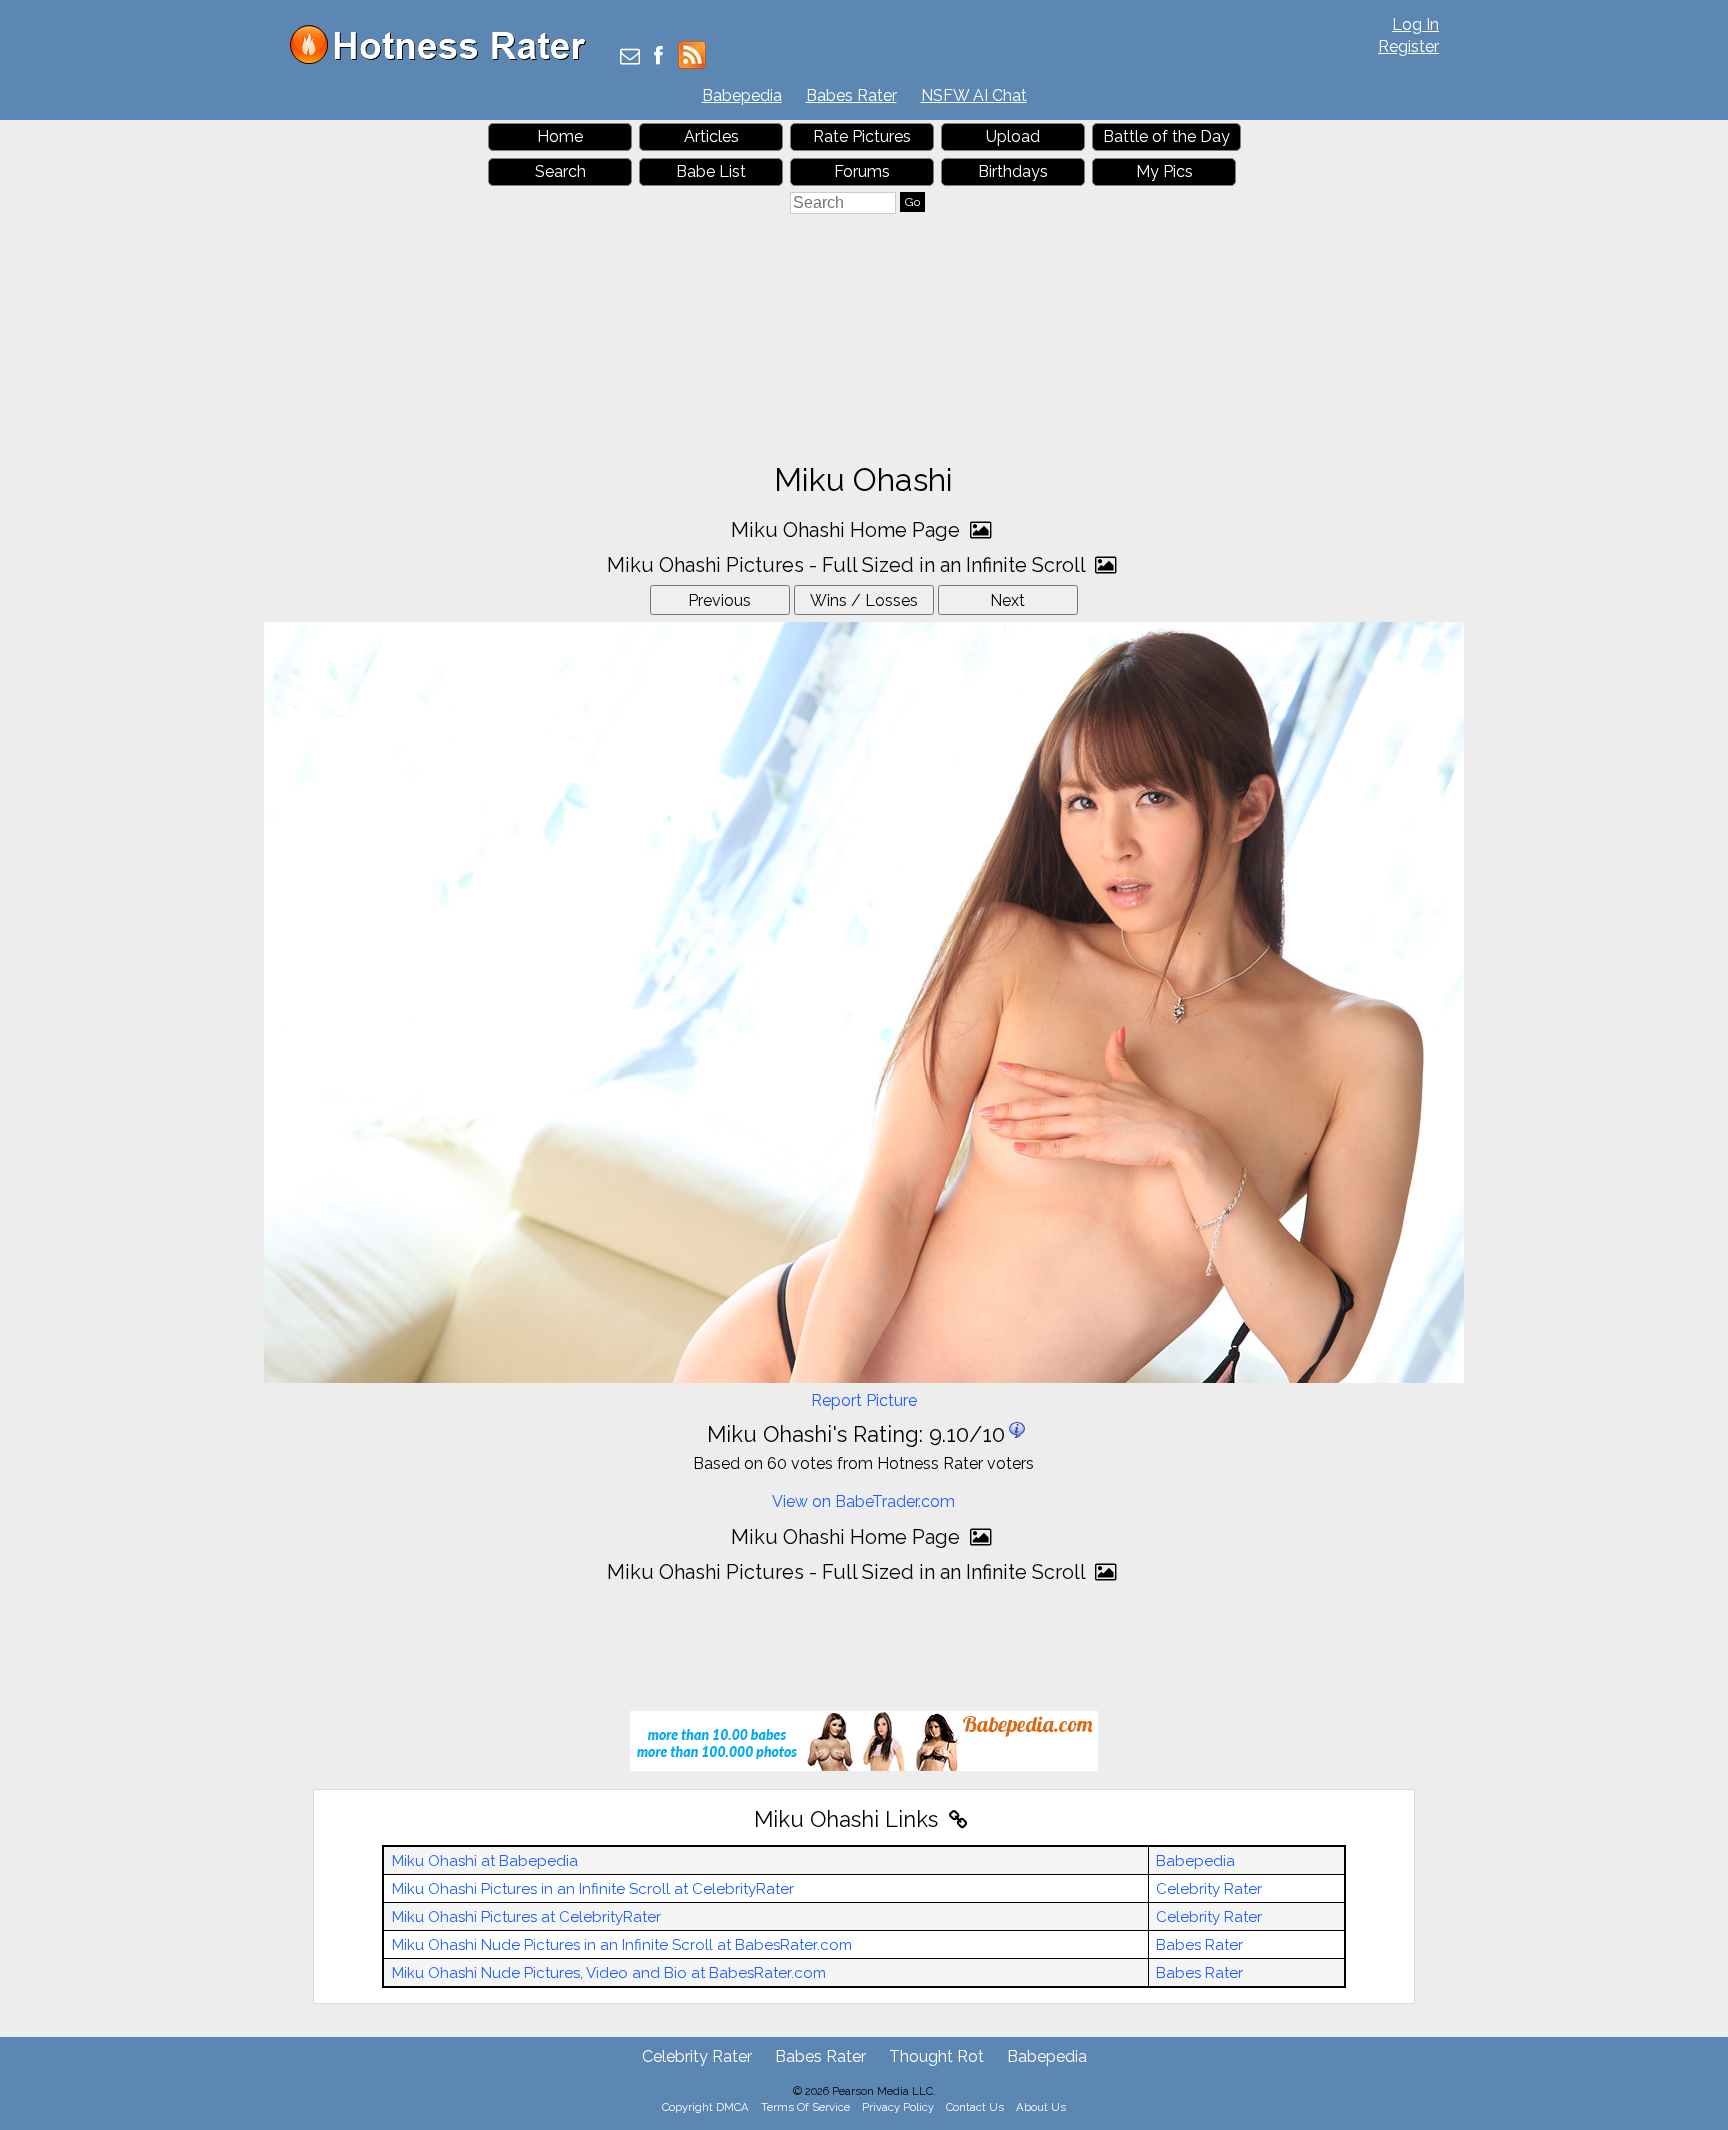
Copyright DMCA (705, 2107)
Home (560, 136)
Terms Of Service (805, 2107)
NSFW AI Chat (974, 95)
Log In (1415, 24)
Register (1408, 46)
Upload (1013, 136)
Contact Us (975, 2107)
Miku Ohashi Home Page (848, 530)
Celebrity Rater (1209, 1889)
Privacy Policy (898, 2107)
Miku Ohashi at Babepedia (485, 1861)
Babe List (711, 171)
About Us (1041, 2107)
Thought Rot (936, 2056)
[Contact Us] (630, 57)
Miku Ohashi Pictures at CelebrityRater (526, 1917)
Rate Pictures (862, 136)
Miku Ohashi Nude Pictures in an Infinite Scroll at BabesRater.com (622, 1945)
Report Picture (864, 1400)
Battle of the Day (1166, 136)
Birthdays (1013, 171)
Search (560, 171)
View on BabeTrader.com (863, 1501)
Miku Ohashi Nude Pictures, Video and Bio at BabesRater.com (609, 1973)
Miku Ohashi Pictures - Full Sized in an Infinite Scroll (848, 565)
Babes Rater (851, 95)
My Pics (1164, 171)
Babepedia (742, 95)
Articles (711, 136)
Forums (862, 171)
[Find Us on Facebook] (658, 57)
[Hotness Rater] (445, 59)
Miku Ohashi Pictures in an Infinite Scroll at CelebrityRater (593, 1889)
